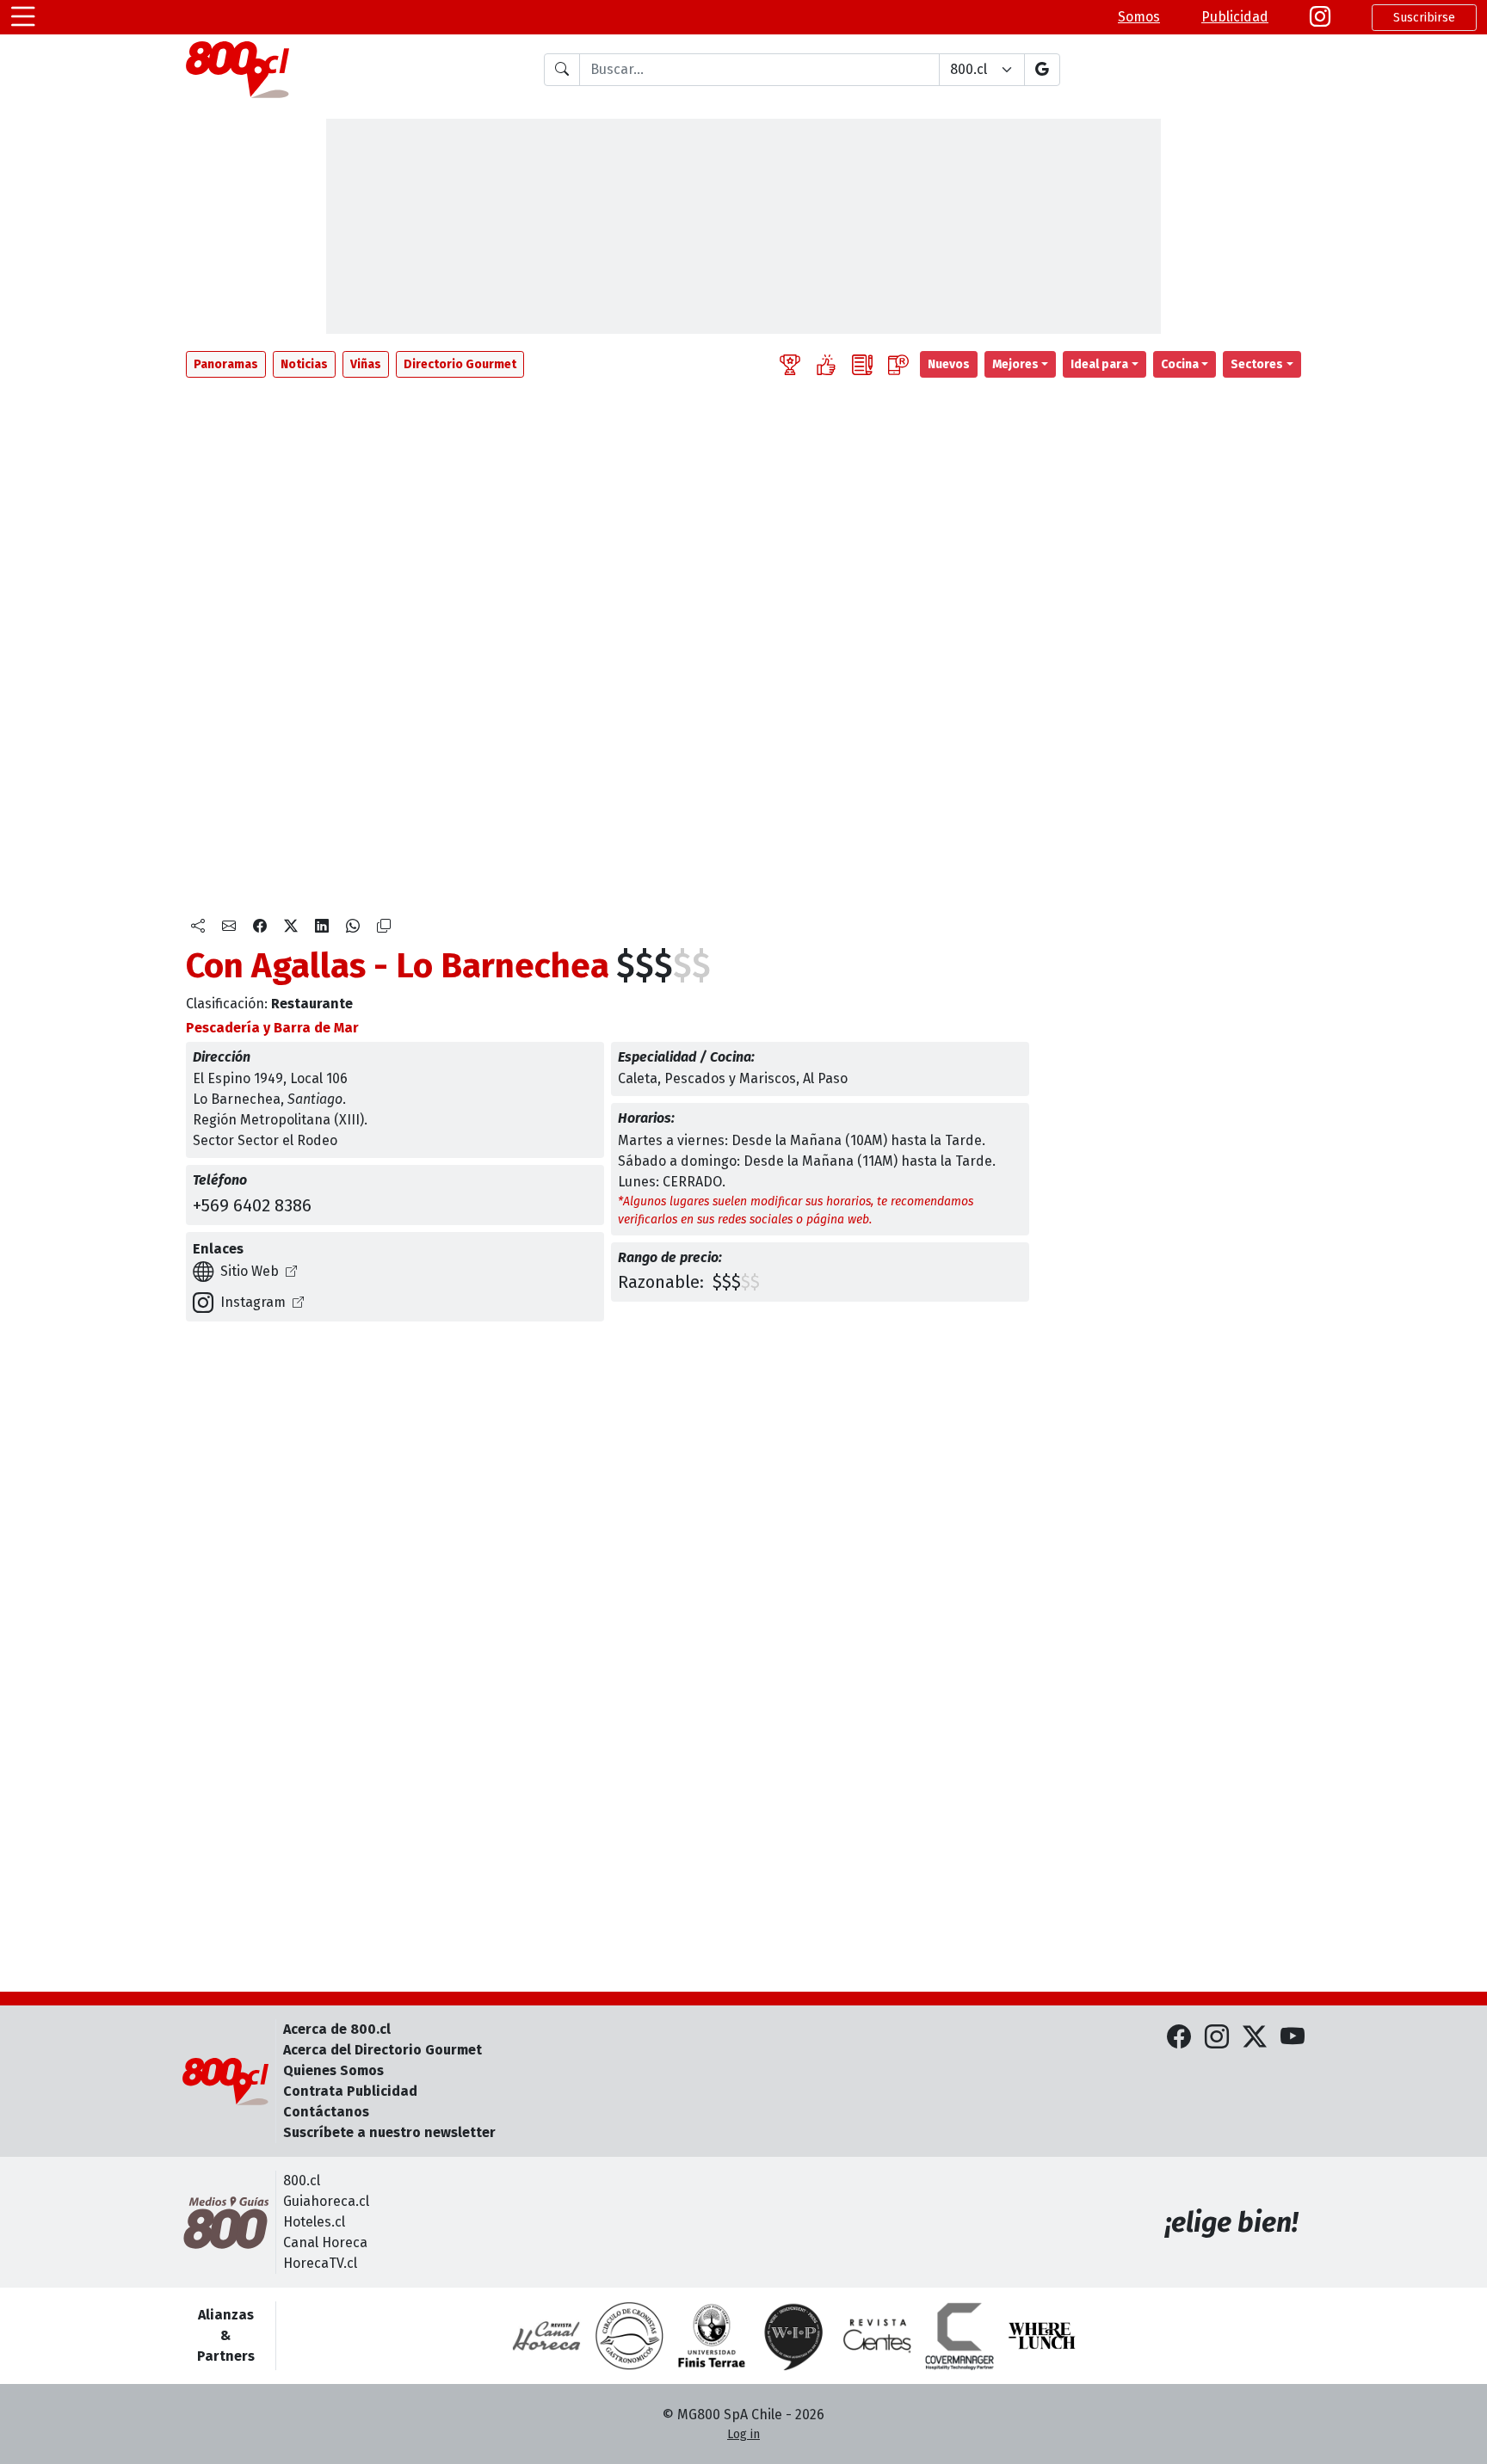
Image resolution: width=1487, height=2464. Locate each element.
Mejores (1015, 364)
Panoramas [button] (226, 364)
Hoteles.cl (314, 2222)
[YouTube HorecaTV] (1293, 2037)
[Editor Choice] (790, 364)
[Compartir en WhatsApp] (353, 927)
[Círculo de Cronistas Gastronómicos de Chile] (629, 2336)
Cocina (1180, 364)
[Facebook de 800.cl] (1179, 2037)
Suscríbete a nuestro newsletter (389, 2132)
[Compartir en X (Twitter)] (291, 927)
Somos (1139, 17)
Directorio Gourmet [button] (460, 364)
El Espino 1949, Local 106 (270, 1078)
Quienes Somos (333, 2070)
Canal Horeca (325, 2242)
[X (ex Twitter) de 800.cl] (1255, 2037)
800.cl (302, 2181)
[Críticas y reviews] (862, 364)
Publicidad (1235, 17)
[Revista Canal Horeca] (546, 2336)
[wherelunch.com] (1042, 2336)
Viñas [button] (366, 364)
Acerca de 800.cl (337, 2029)
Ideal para (1099, 364)
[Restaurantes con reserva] (898, 364)
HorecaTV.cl (320, 2263)
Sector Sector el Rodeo (265, 1140)
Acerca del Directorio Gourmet (383, 2050)
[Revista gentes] (877, 2336)
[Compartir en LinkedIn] (322, 927)
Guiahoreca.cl (326, 2201)
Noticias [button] (304, 364)
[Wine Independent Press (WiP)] (794, 2336)
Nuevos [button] (949, 364)
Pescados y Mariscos (730, 1078)
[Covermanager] (959, 2336)
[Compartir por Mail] (229, 927)
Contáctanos (326, 2112)
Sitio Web (250, 1271)
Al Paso (825, 1078)
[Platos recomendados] (826, 364)
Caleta (638, 1078)
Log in (743, 2434)
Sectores (1257, 364)
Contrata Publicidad (350, 2091)
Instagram (253, 1302)
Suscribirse (1424, 18)
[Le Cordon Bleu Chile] (712, 2336)
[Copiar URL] (384, 927)
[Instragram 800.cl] (1320, 17)
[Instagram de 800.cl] (1217, 2037)
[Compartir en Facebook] (260, 927)
